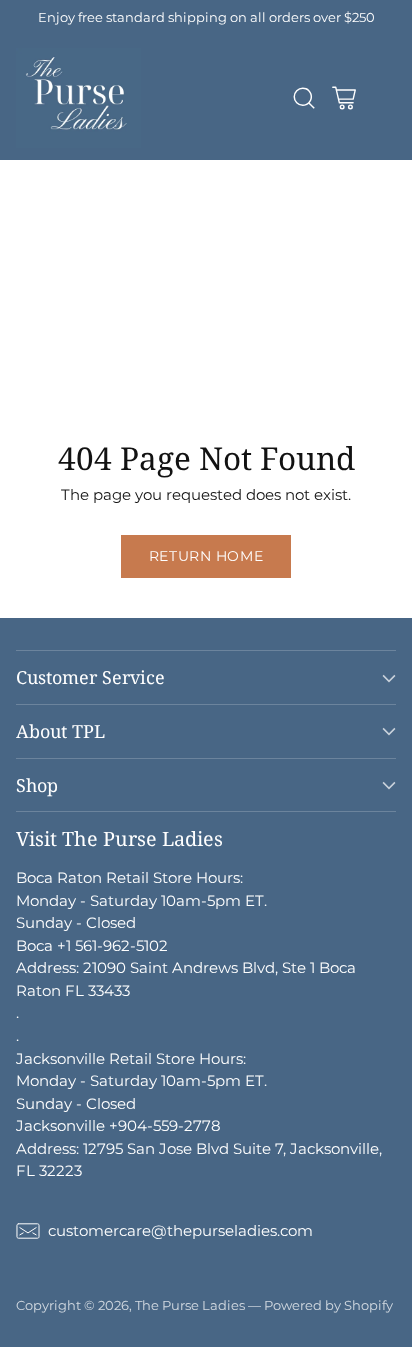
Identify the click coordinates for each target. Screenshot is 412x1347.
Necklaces (268, 328)
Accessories (121, 283)
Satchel (27, 283)
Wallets (215, 283)
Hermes (253, 170)
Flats (151, 373)
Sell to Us (247, 395)
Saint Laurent (118, 215)
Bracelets (34, 350)
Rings (199, 350)
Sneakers (227, 373)
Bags (248, 237)
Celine (283, 215)
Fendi (214, 215)
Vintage (95, 395)
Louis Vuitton (126, 192)
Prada (22, 215)
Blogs (168, 395)
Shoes (22, 373)
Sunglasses (41, 305)
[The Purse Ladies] (78, 98)
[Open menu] (383, 97)
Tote (242, 260)
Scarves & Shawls (63, 328)
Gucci (220, 192)
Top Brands (158, 170)
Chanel (26, 192)
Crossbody (163, 260)
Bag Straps (207, 305)
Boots (21, 395)
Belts (124, 305)
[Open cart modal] (343, 97)
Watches (276, 350)
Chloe (111, 237)
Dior (280, 192)
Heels (88, 373)
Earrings (123, 350)
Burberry (33, 237)
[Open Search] (303, 97)
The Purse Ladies (190, 1305)
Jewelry (178, 328)
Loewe (181, 237)
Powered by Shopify (328, 1305)
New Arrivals (46, 170)
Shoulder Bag (50, 260)
